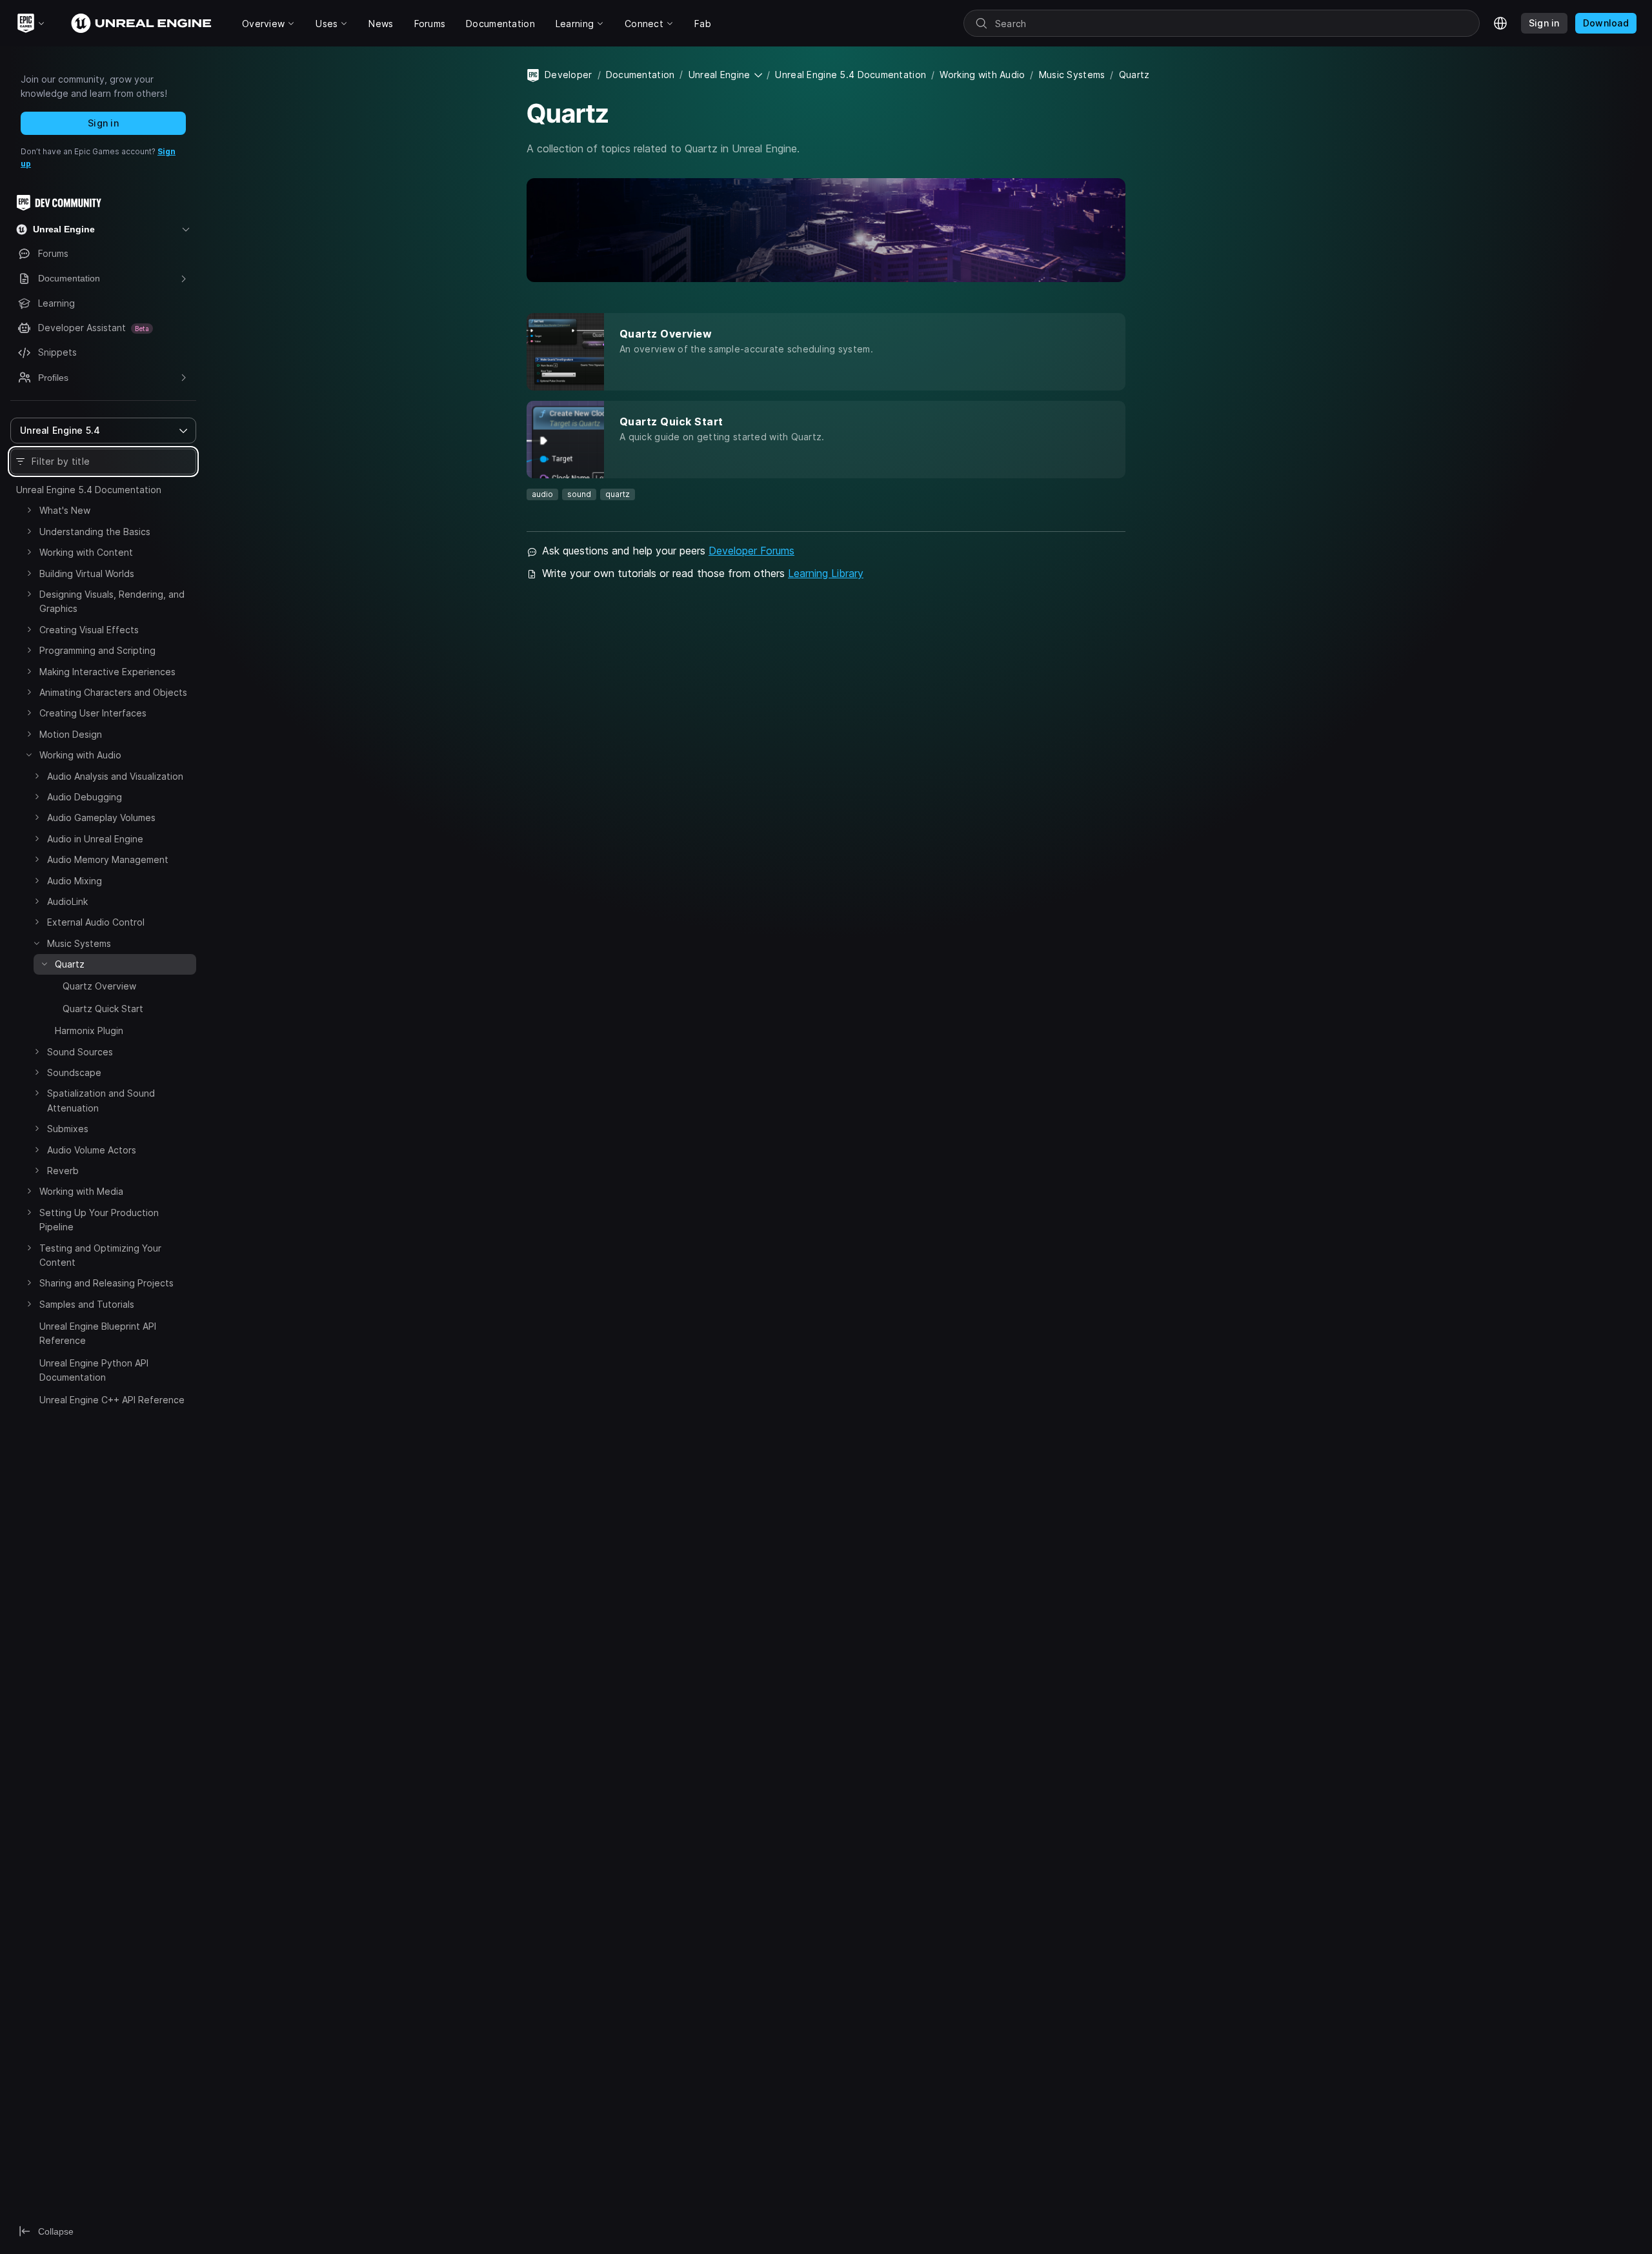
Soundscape (74, 1072)
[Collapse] (29, 755)
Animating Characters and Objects (113, 692)
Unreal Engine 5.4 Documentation (89, 490)
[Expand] (29, 510)
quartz (618, 494)
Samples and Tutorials (87, 1304)
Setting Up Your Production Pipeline (99, 1220)
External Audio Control (96, 922)
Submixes (68, 1129)
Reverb (63, 1171)
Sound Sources (80, 1052)
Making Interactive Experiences (107, 672)
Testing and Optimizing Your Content (100, 1255)
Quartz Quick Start (103, 1009)
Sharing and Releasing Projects (106, 1283)
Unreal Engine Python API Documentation (94, 1370)
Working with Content (86, 552)
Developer (569, 75)
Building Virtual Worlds (87, 574)
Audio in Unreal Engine (95, 839)
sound (579, 494)
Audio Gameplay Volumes (101, 817)
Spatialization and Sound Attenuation (101, 1100)
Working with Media (81, 1191)
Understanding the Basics (95, 532)
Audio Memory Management (108, 859)
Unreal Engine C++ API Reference (112, 1400)
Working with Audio (80, 755)
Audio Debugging (85, 797)
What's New (65, 510)
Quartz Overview (99, 986)
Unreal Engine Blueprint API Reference (98, 1333)
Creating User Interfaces (93, 713)
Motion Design (71, 734)
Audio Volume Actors (92, 1150)
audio (542, 494)
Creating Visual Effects (89, 630)
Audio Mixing (75, 881)
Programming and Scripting (97, 650)
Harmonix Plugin (89, 1031)
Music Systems (79, 943)
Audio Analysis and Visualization (115, 776)
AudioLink (67, 901)
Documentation (640, 75)
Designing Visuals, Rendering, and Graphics (112, 601)
